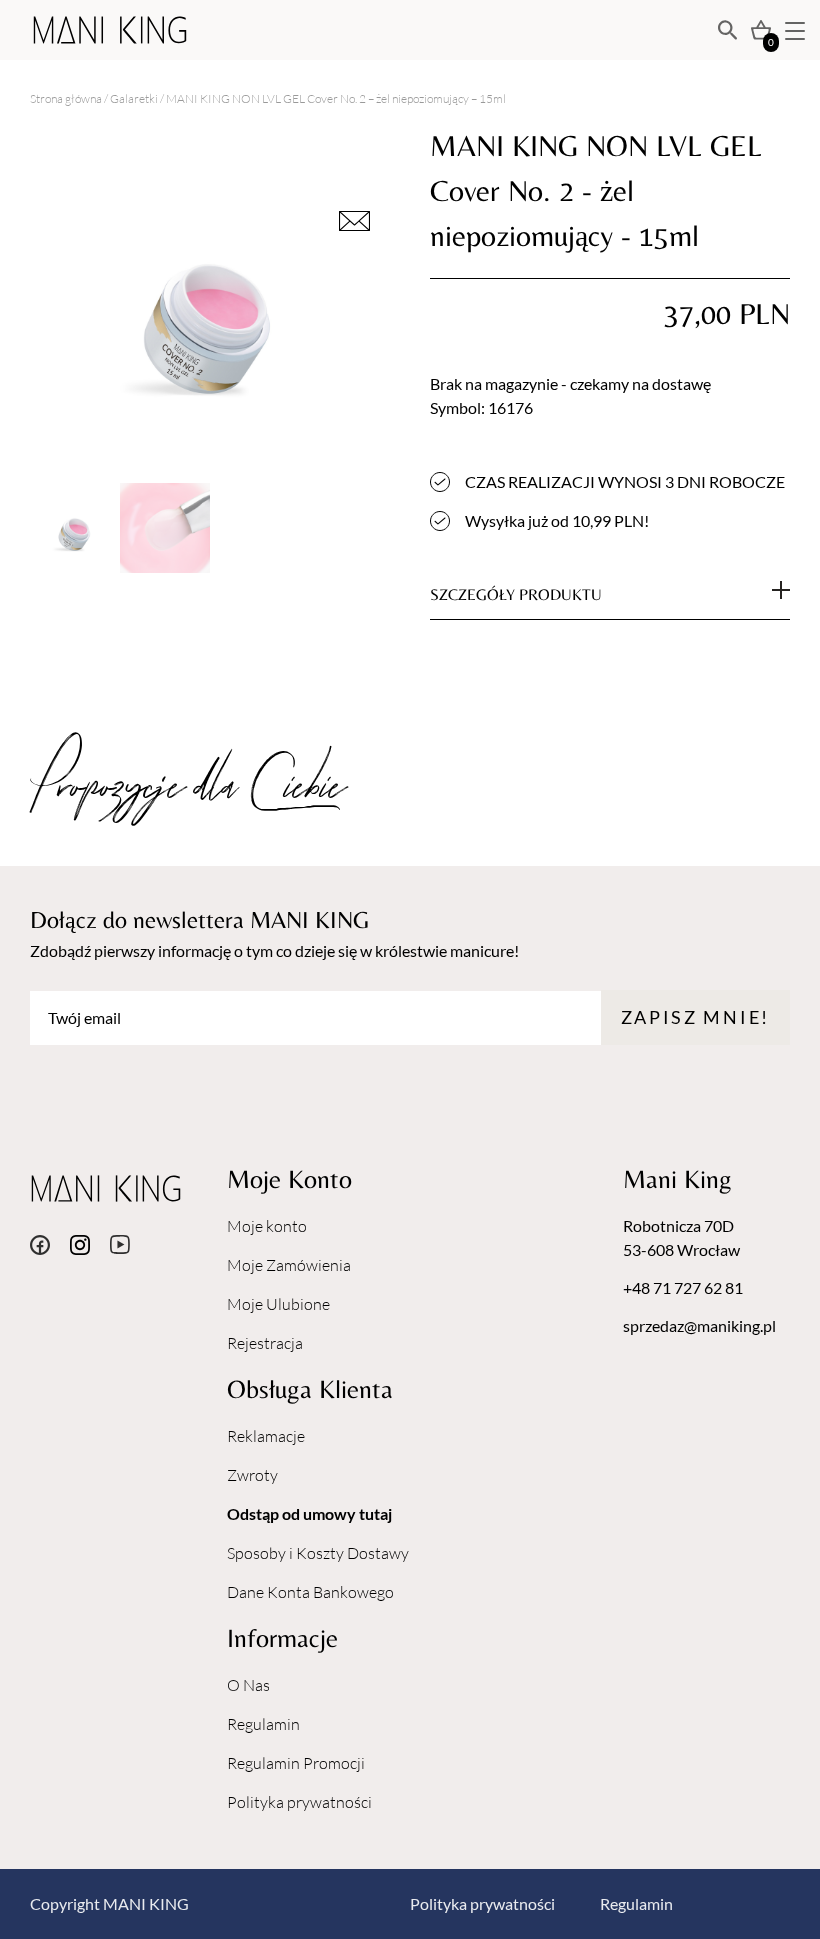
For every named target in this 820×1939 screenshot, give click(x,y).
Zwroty (252, 1475)
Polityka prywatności (299, 1802)
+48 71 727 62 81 (683, 1287)
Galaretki (134, 98)
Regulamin (263, 1724)
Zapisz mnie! (695, 1017)
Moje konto (267, 1226)
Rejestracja (265, 1343)
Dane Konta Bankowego (310, 1592)
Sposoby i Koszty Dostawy (318, 1553)
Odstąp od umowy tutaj (309, 1513)
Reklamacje (266, 1436)
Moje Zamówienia (289, 1265)
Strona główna (66, 98)
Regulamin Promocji (296, 1763)
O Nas (248, 1685)
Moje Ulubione (278, 1304)
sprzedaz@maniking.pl (699, 1325)
